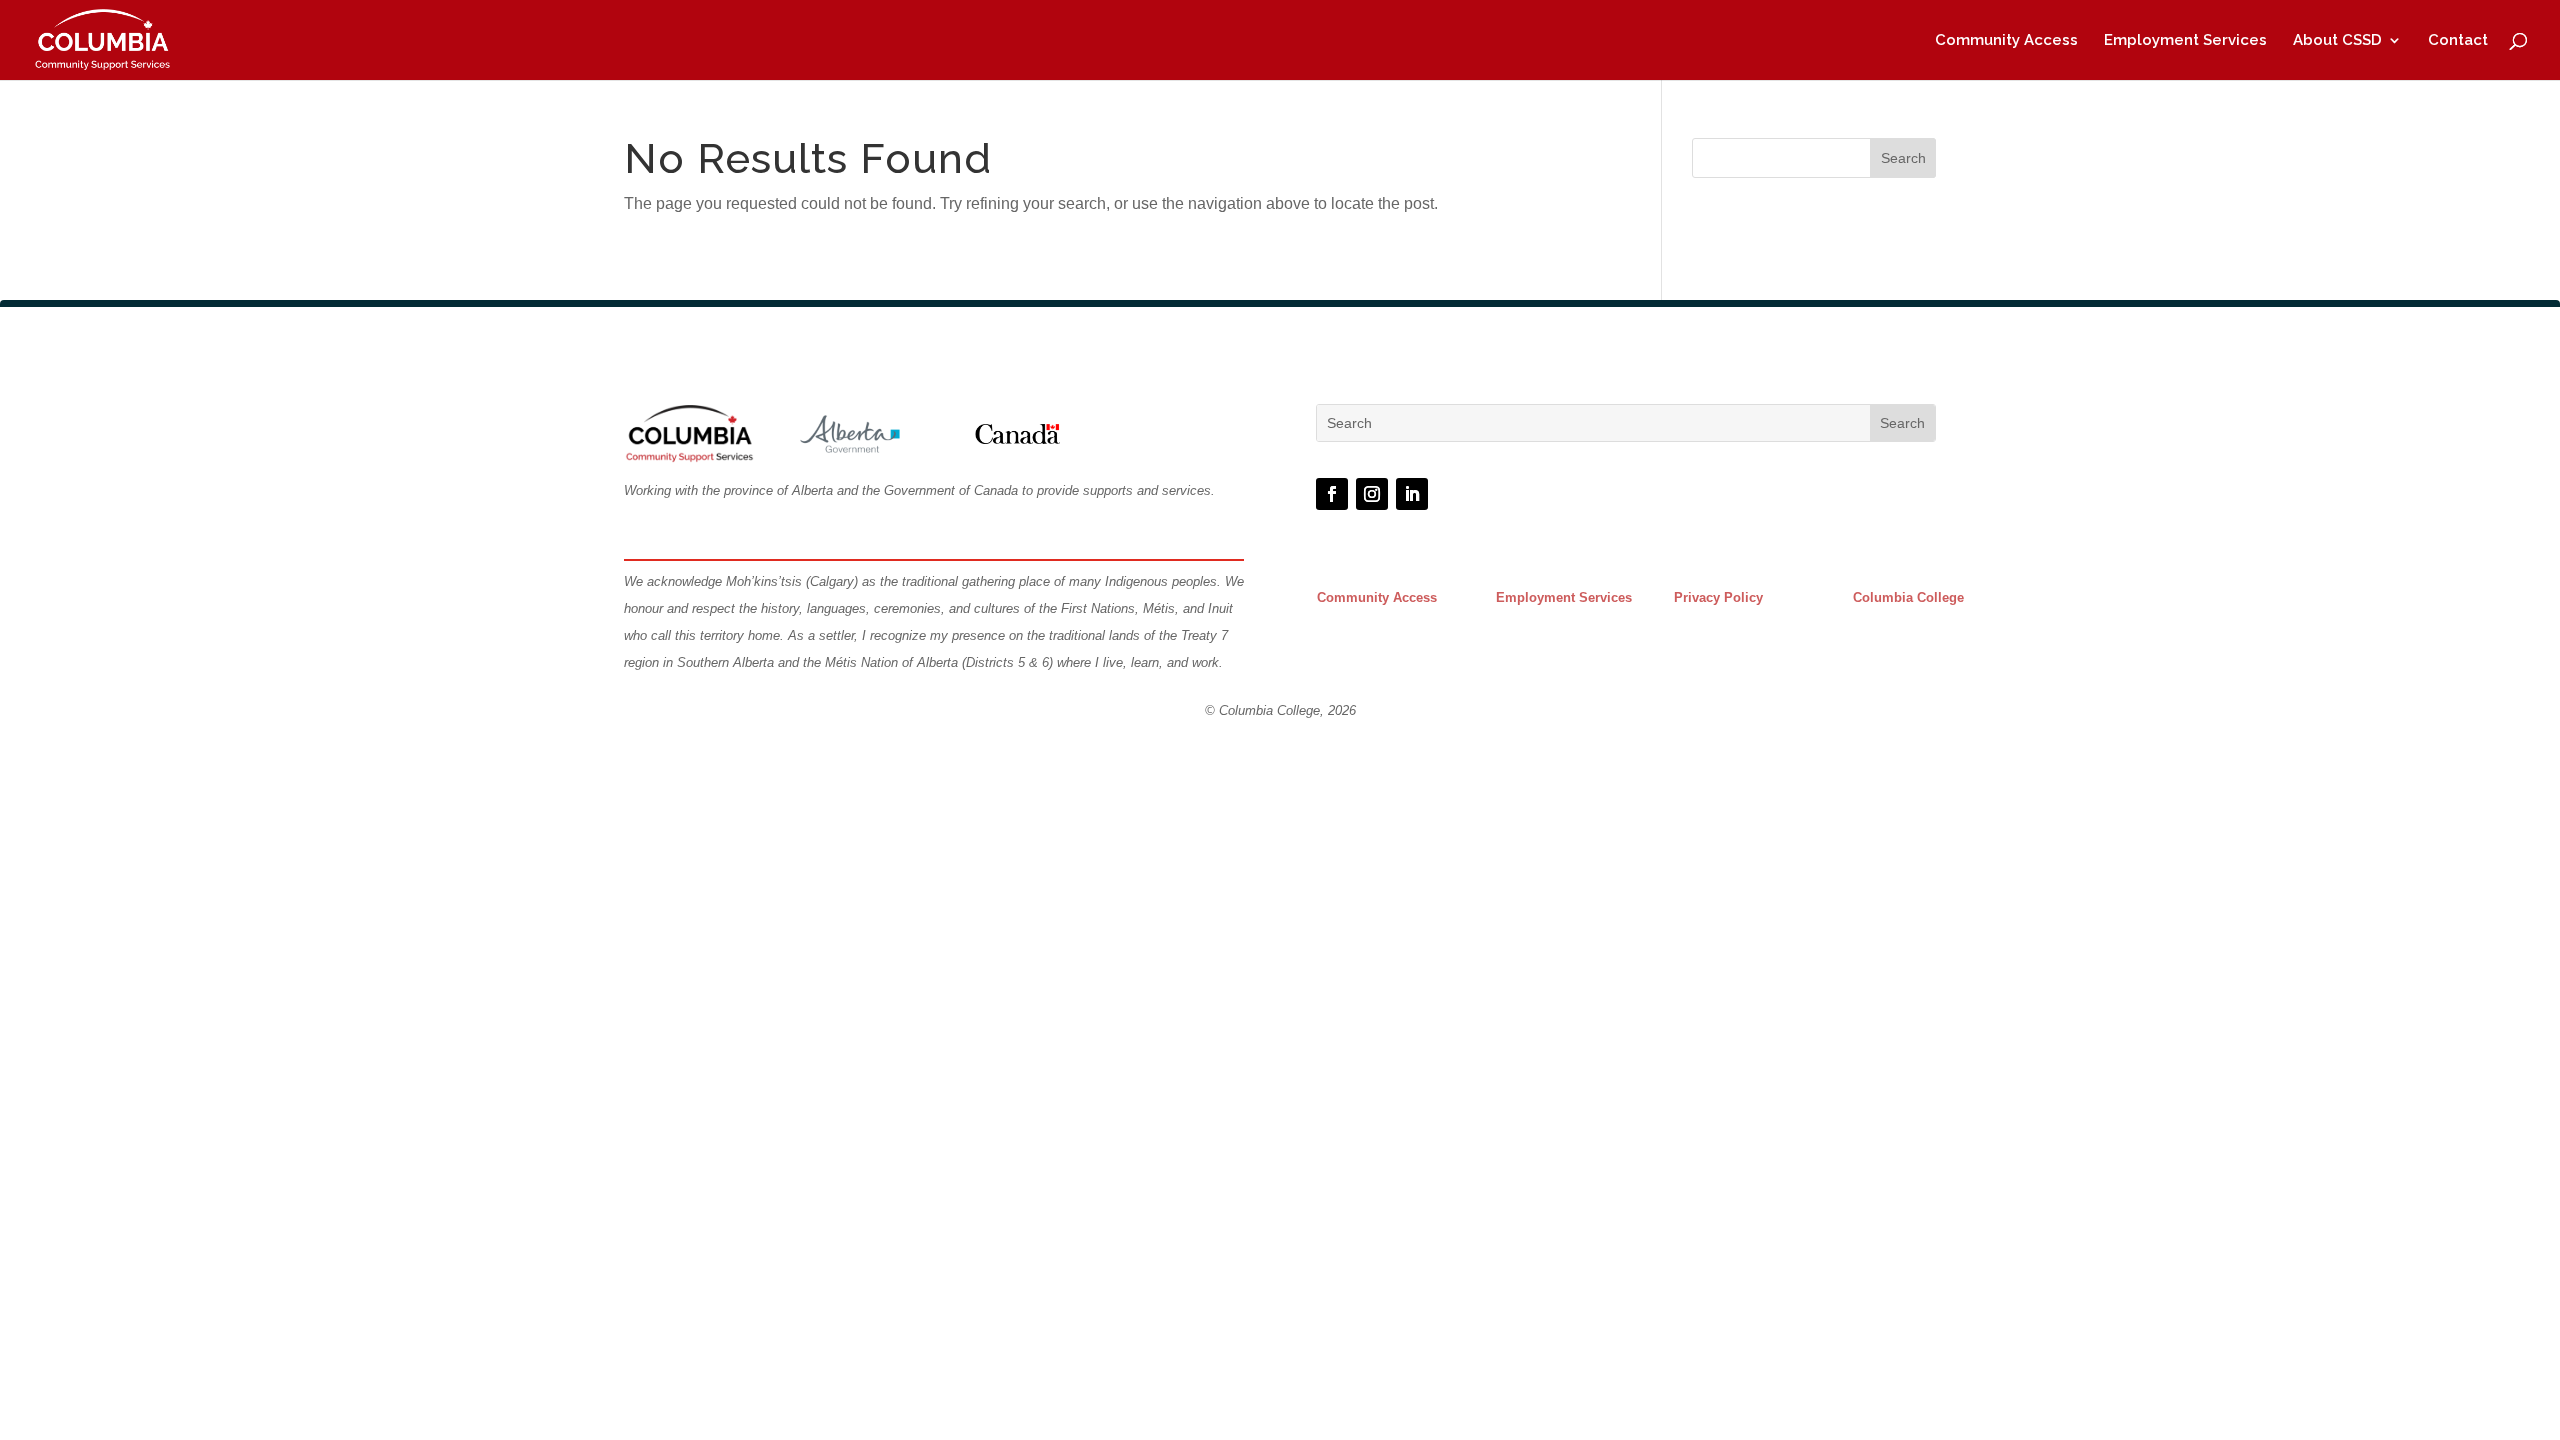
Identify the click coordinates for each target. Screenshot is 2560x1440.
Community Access (2006, 41)
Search (1903, 158)
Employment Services (2185, 41)
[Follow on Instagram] (1372, 494)
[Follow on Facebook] (1332, 494)
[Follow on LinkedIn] (1412, 494)
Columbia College (1908, 597)
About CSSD (2337, 41)
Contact (2458, 41)
